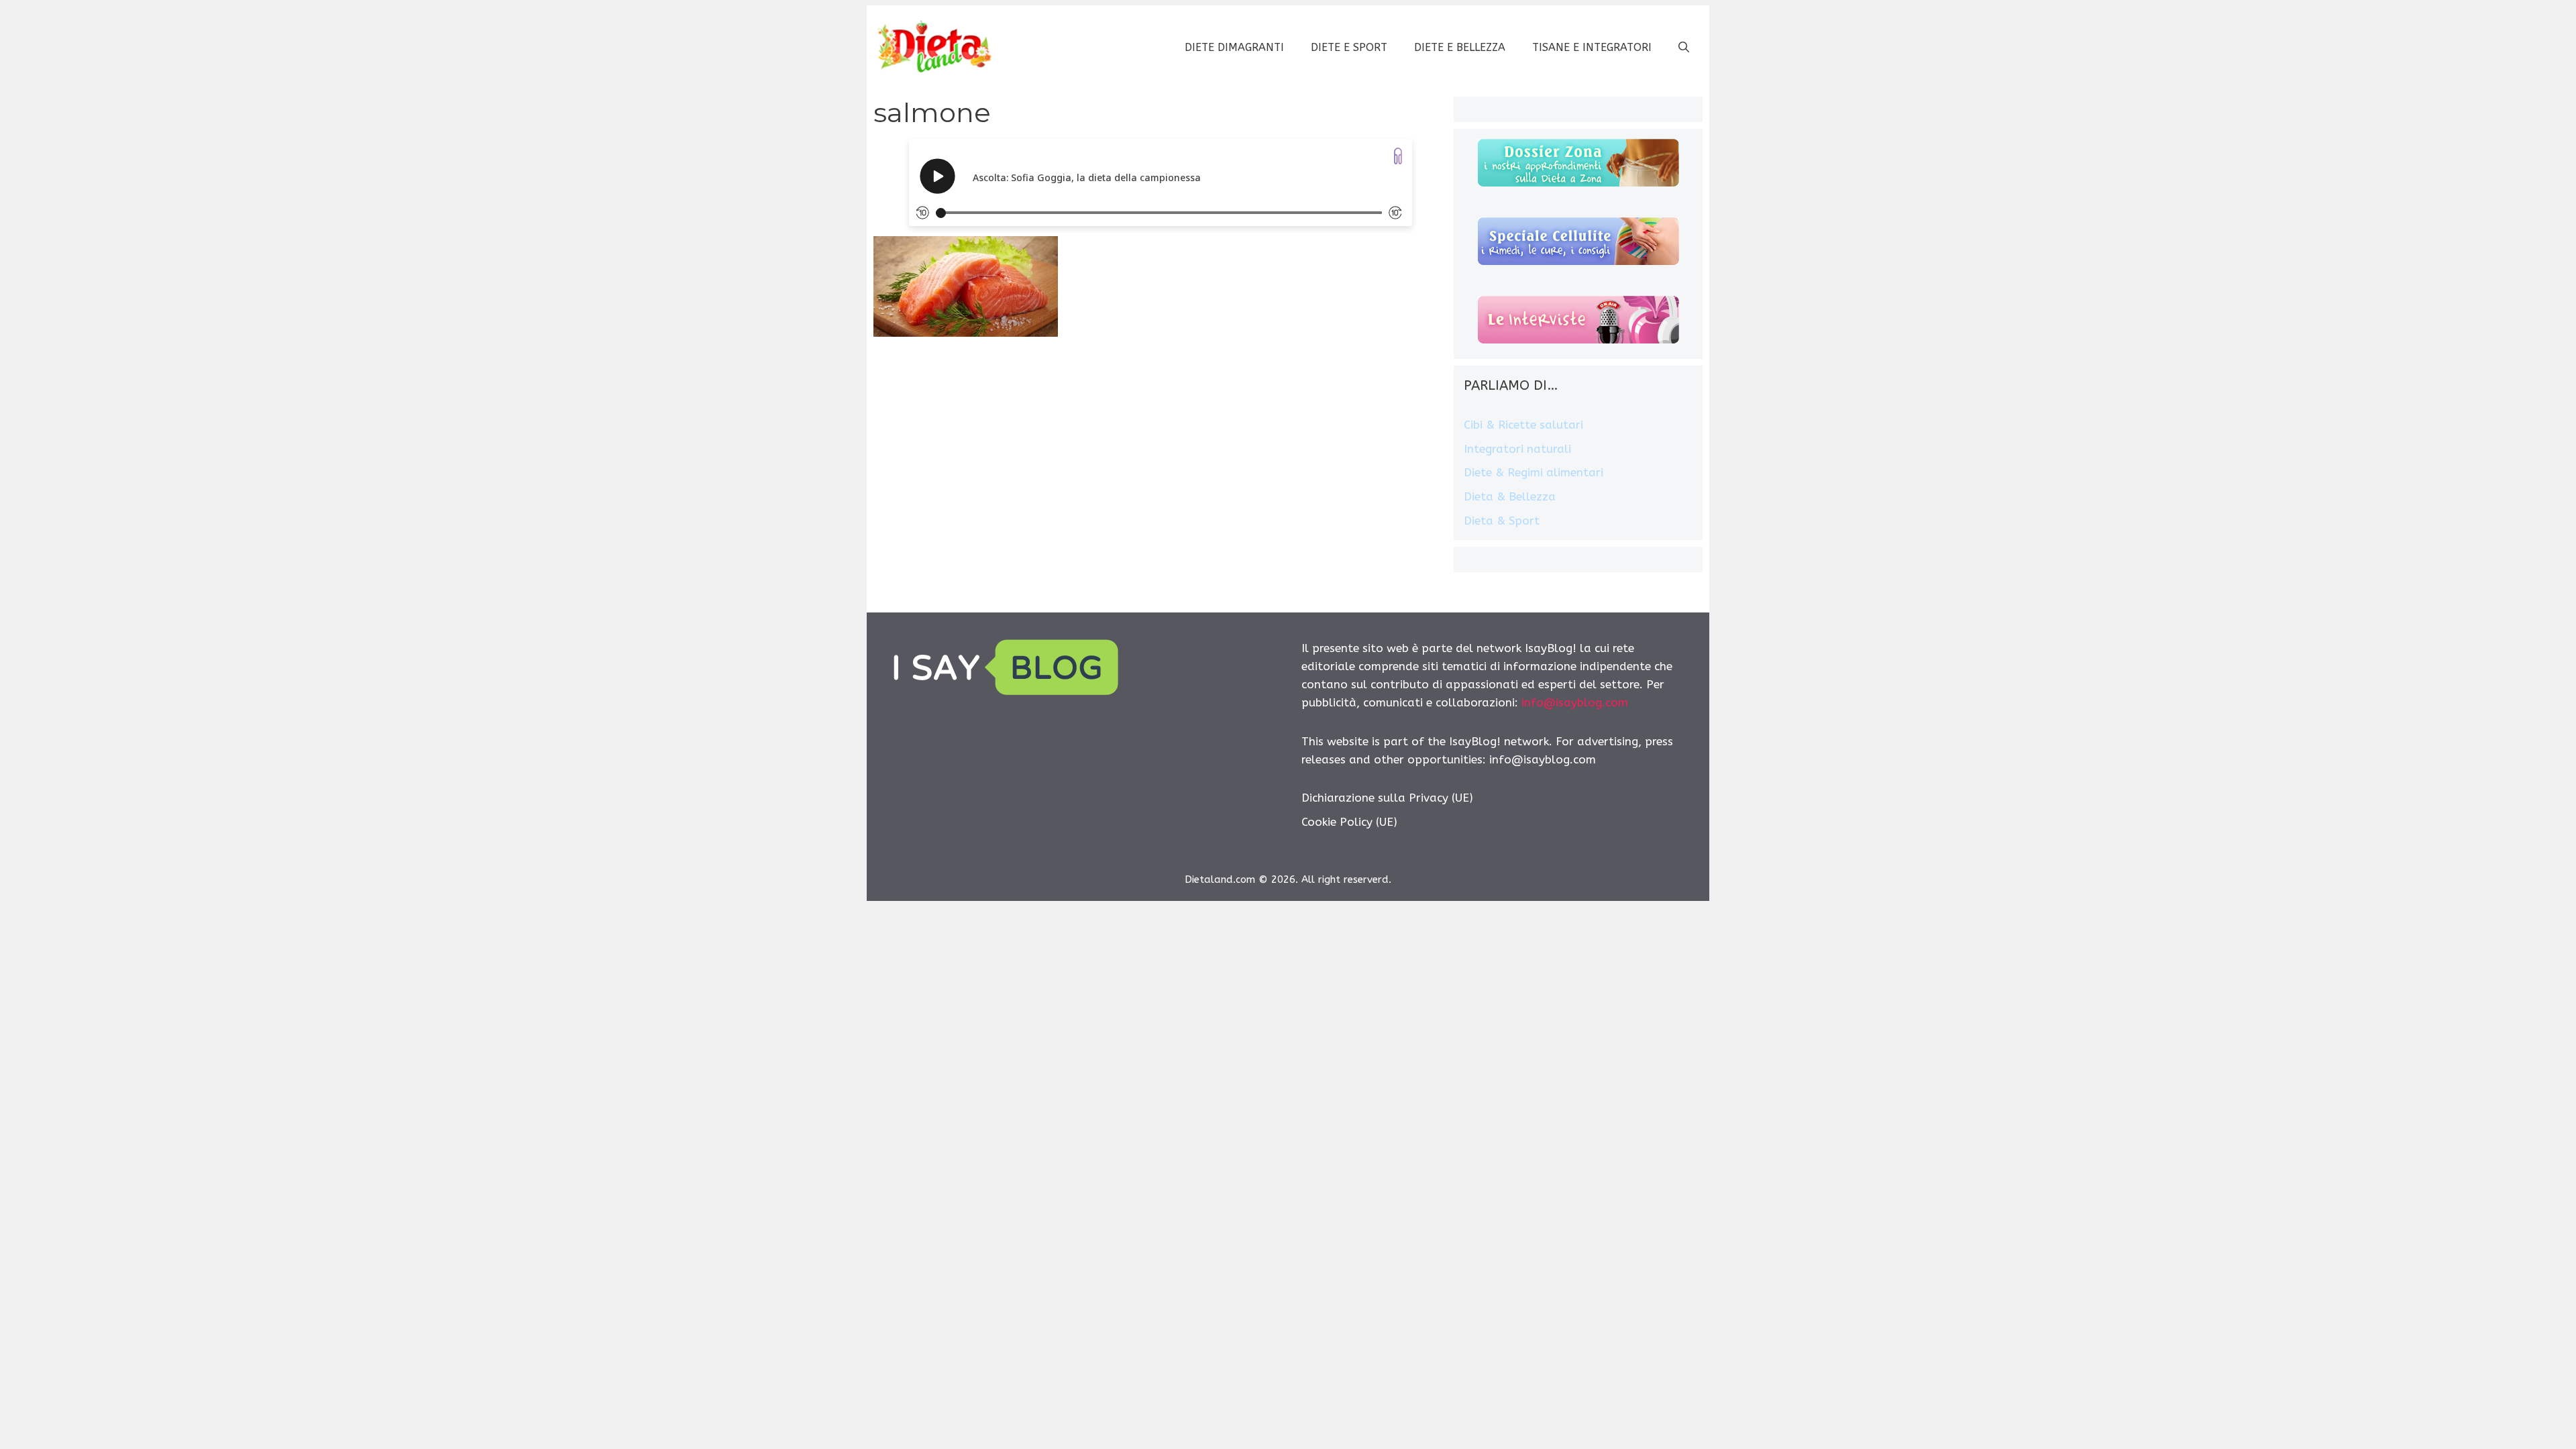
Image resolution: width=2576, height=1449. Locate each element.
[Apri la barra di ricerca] (1684, 48)
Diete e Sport (1349, 47)
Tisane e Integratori (1592, 47)
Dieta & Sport (1502, 521)
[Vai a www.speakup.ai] (1398, 156)
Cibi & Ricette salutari (1523, 425)
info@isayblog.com (1575, 702)
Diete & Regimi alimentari (1534, 472)
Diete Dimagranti (1234, 47)
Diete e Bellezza (1460, 47)
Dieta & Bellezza (1510, 496)
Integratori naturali (1517, 449)
